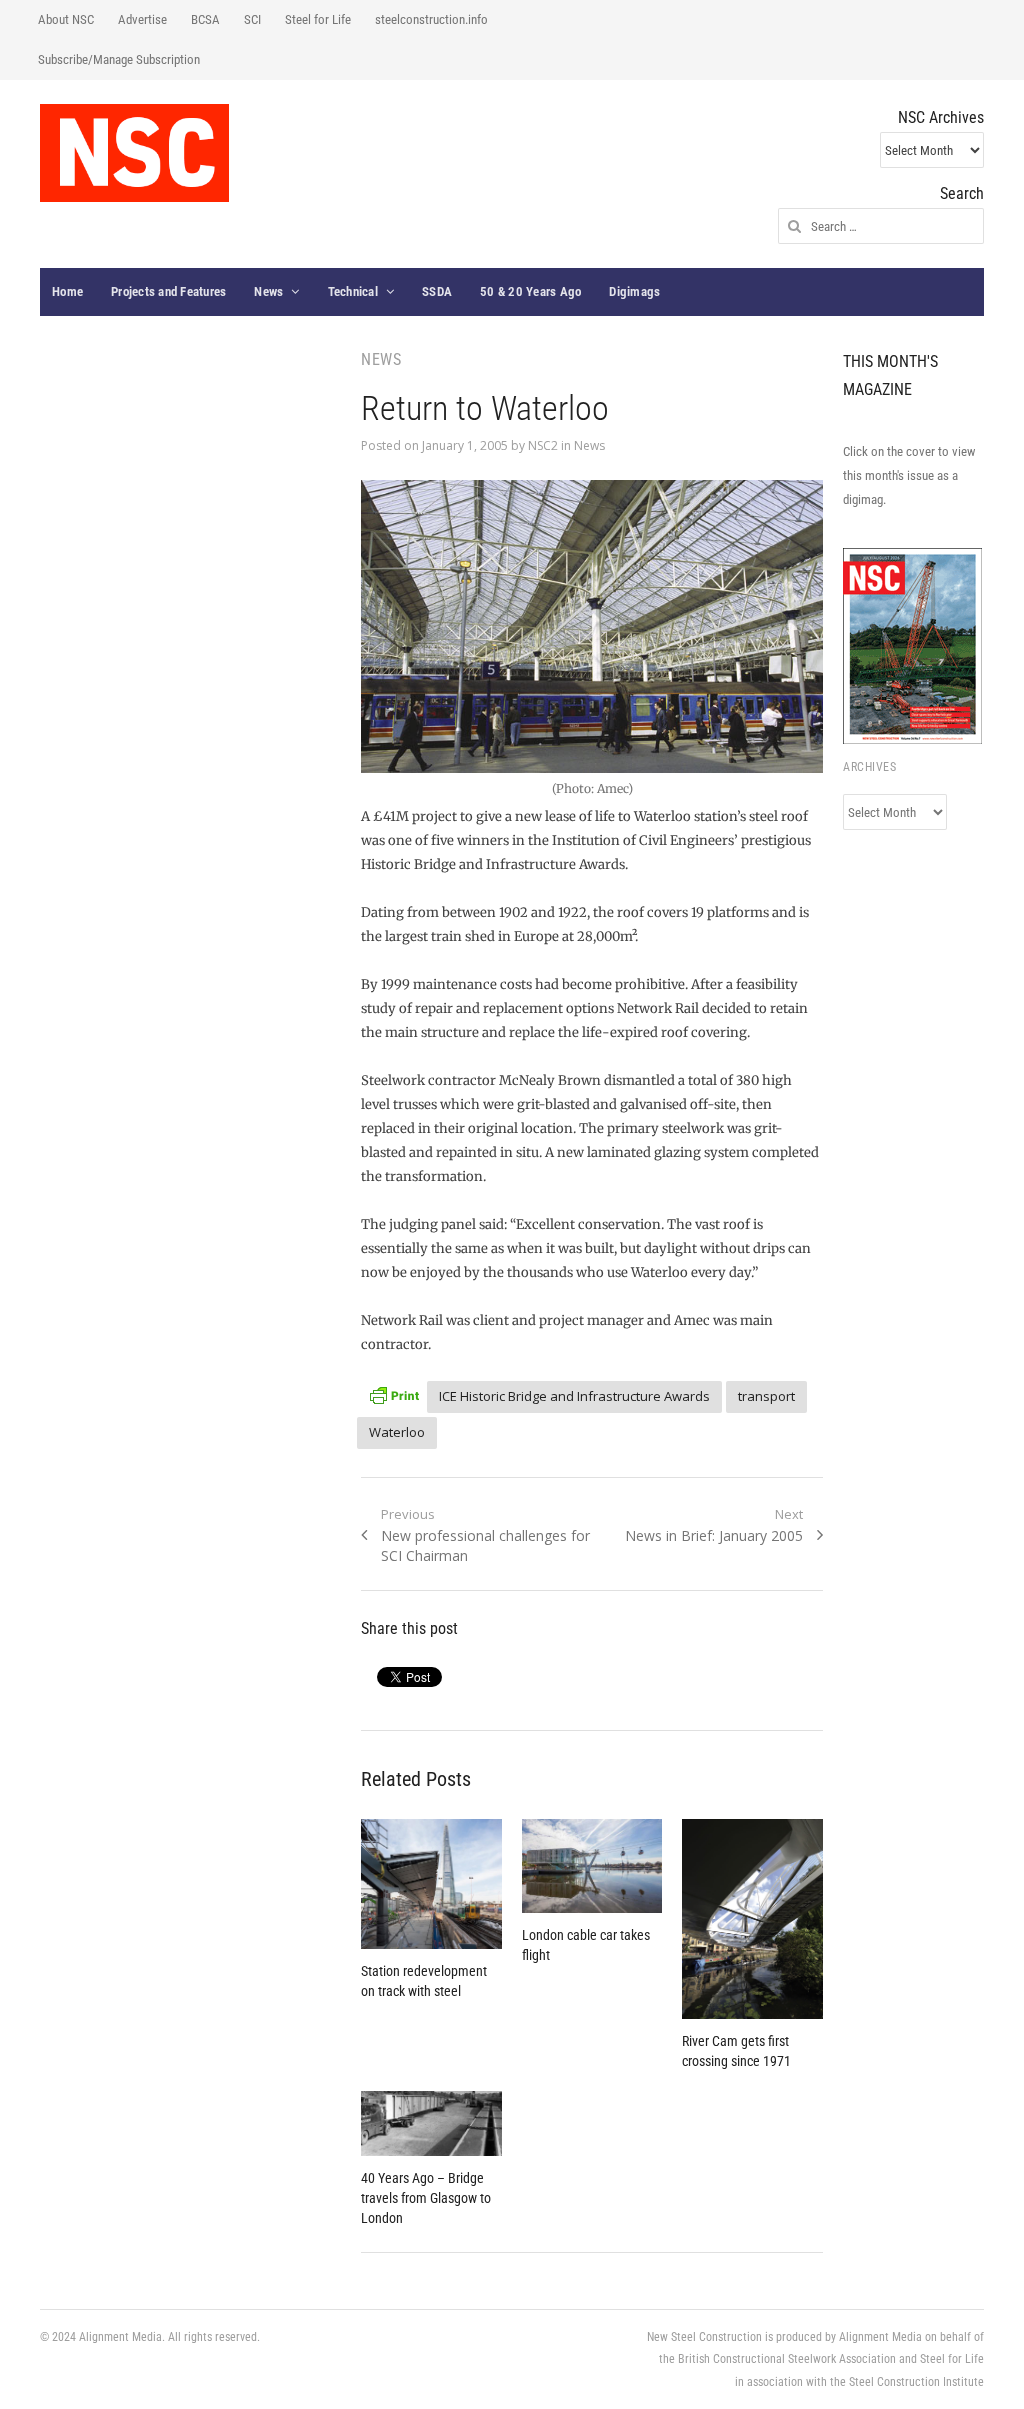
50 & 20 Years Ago (530, 291)
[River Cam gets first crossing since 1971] (752, 1919)
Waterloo (397, 1432)
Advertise (142, 19)
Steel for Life (318, 19)
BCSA (205, 19)
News (268, 291)
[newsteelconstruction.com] (134, 153)
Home (67, 291)
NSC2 (543, 445)
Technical (353, 291)
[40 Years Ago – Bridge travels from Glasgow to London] (431, 2123)
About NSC (66, 19)
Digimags (634, 291)
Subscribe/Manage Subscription (119, 59)
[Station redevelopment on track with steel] (431, 1884)
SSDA (437, 291)
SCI (252, 19)
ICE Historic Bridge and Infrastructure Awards (574, 1396)
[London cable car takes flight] (592, 1866)
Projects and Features (168, 291)
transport (766, 1396)
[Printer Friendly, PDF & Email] (394, 1393)
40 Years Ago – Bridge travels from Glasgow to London (426, 2198)
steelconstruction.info (431, 19)
